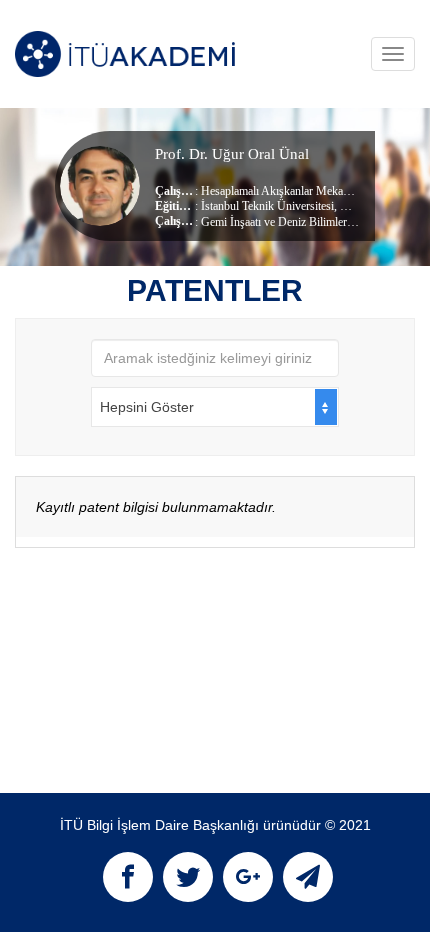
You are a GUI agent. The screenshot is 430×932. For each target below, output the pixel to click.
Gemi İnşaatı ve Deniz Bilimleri (275, 222)
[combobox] (215, 407)
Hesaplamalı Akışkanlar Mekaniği (281, 191)
